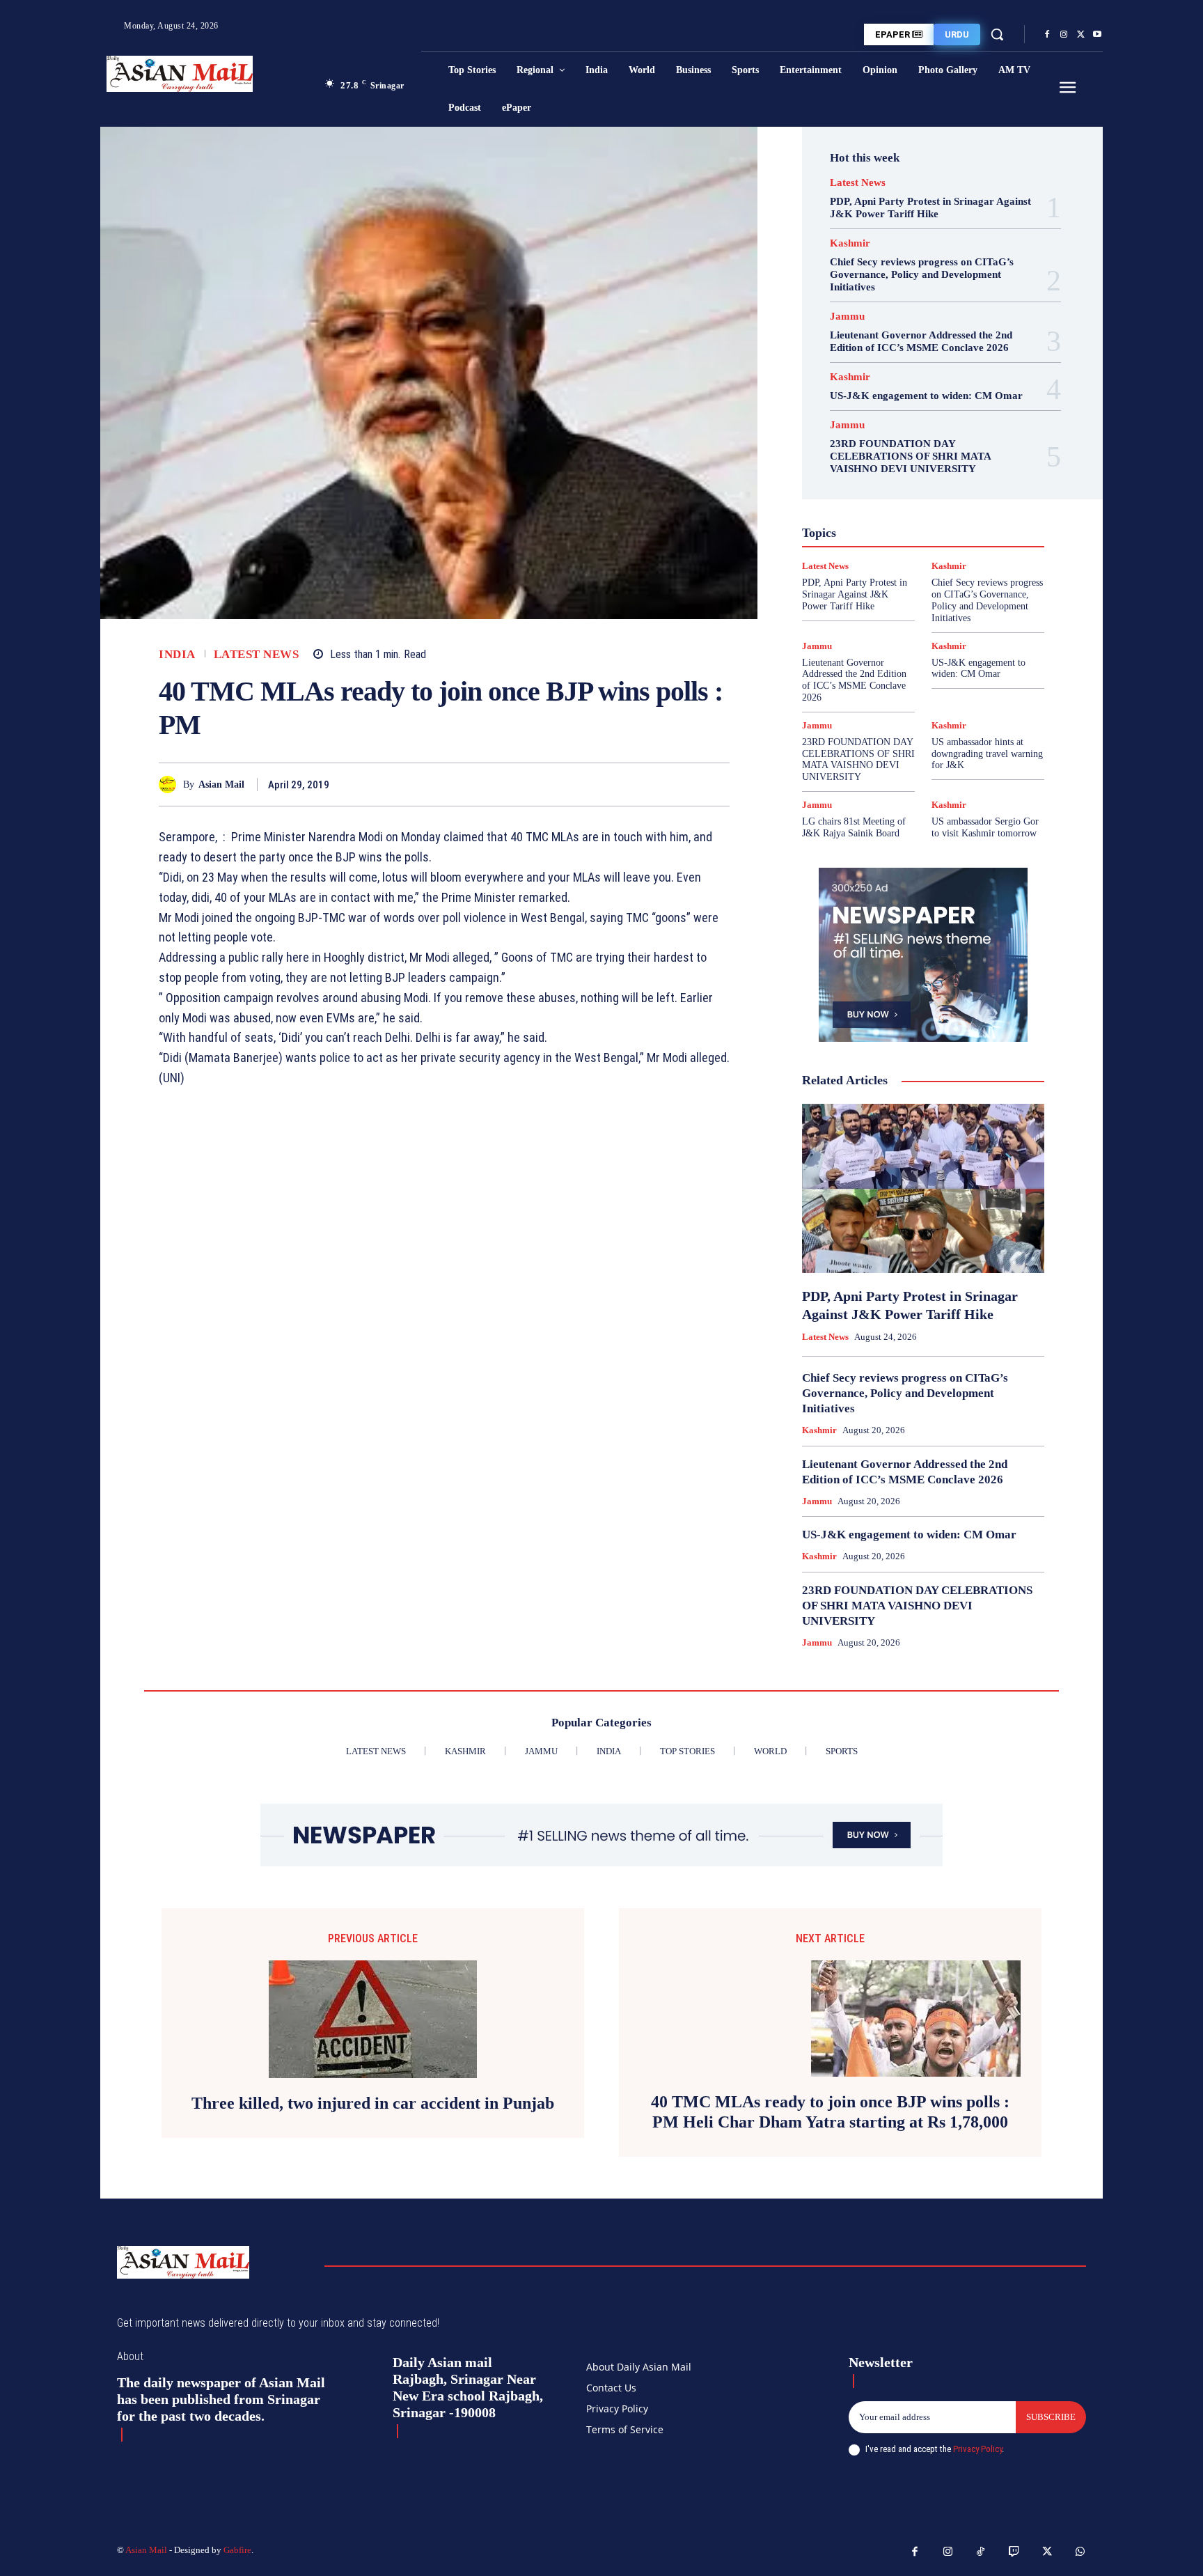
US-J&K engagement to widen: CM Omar (926, 396)
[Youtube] (1097, 35)
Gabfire (237, 2550)
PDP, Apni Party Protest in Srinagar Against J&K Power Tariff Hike (930, 208)
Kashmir (850, 243)
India (177, 654)
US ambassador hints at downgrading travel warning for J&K (987, 754)
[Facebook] (1047, 35)
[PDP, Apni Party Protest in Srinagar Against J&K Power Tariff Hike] (923, 1189)
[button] (997, 34)
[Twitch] (1014, 2552)
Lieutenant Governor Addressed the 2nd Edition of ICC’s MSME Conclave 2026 (921, 341)
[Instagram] (1064, 35)
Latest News (257, 654)
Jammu (847, 317)
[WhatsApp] (716, 784)
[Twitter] (1080, 35)
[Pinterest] (684, 784)
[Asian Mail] (171, 784)
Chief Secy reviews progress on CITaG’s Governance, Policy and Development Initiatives (922, 274)
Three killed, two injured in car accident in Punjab (373, 2103)
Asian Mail (221, 784)
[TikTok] (981, 2552)
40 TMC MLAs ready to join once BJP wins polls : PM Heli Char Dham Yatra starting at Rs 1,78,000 (830, 2112)
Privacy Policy (977, 2449)
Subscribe (1051, 2417)
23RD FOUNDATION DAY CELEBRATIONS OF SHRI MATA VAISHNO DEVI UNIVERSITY (911, 456)
